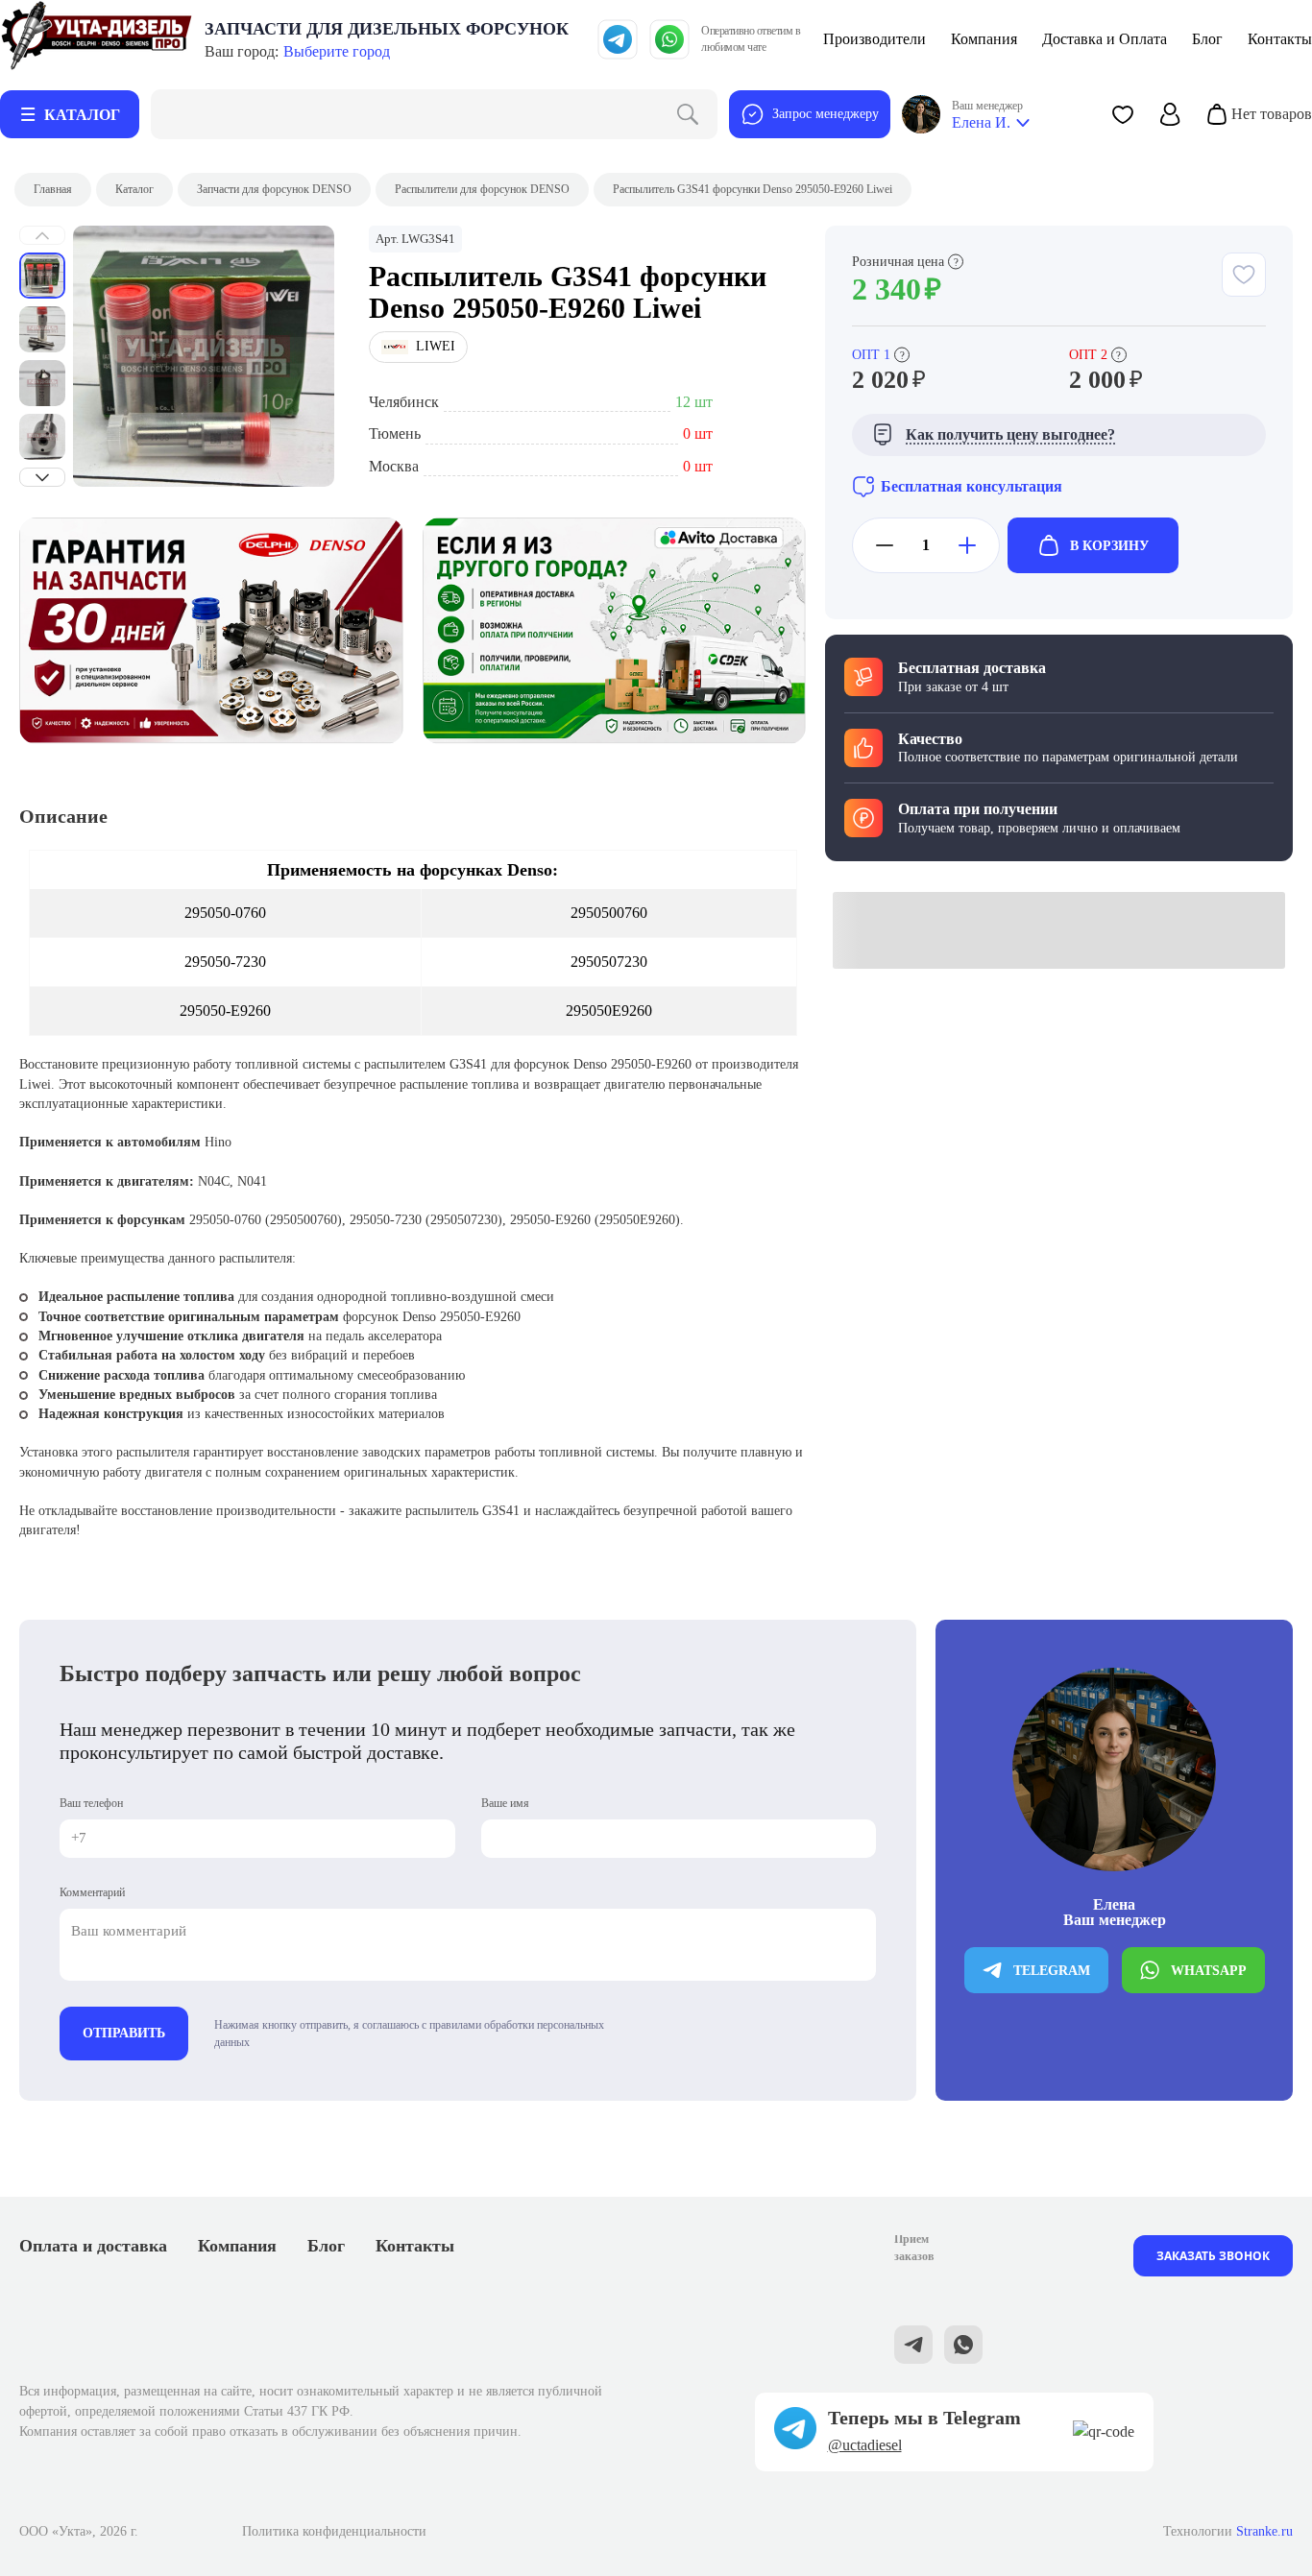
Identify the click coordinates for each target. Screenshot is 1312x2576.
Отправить (124, 2033)
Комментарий (92, 1892)
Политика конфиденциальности (334, 2531)
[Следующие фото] (42, 477)
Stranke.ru (1264, 2531)
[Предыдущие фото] (42, 235)
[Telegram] (618, 39)
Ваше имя (505, 1803)
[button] (1123, 114)
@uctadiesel (865, 2445)
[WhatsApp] (669, 39)
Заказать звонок (1213, 2256)
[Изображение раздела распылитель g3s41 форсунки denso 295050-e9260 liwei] (204, 356)
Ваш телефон (91, 1803)
